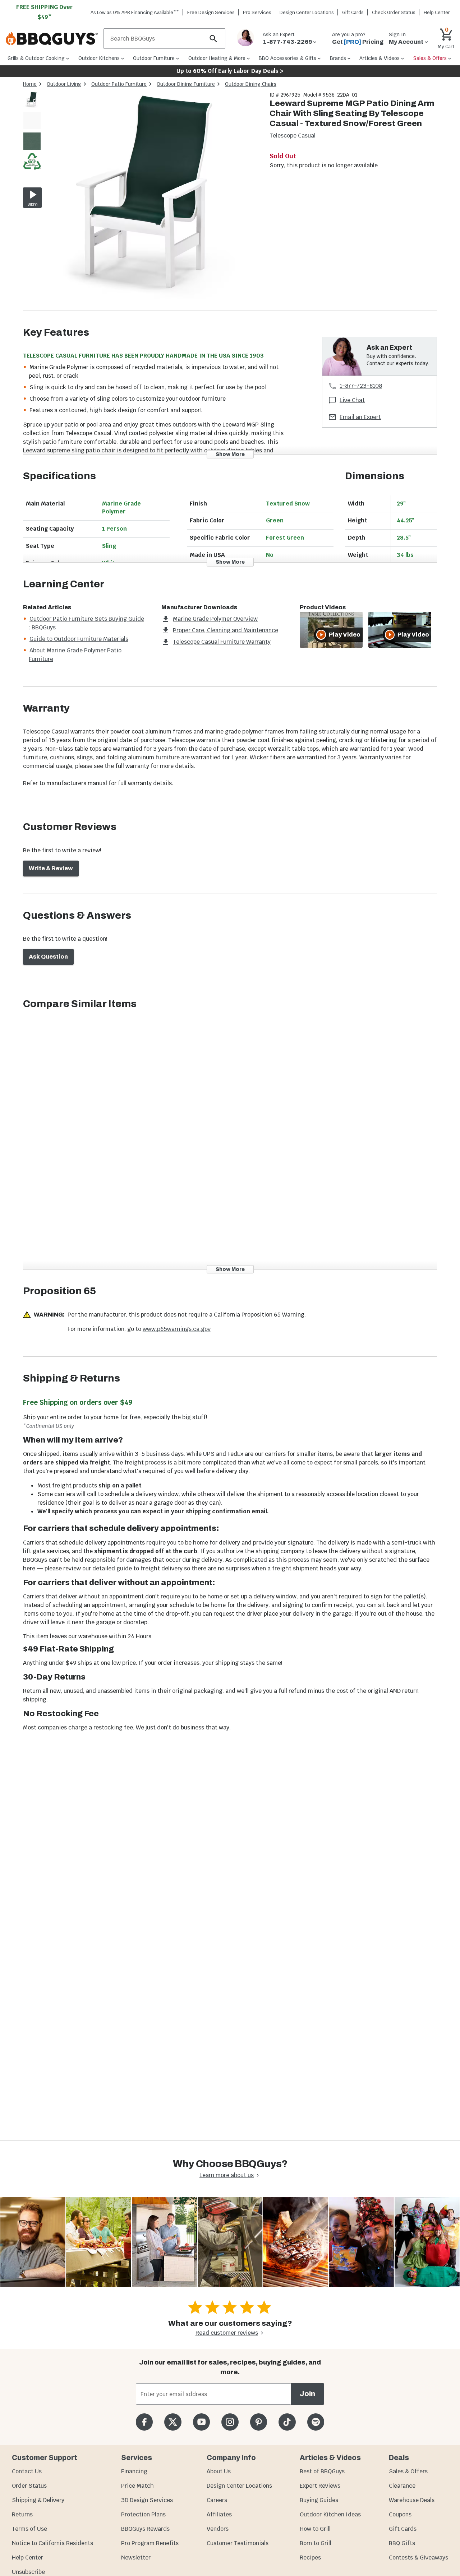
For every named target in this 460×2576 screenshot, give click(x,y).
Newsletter (136, 2558)
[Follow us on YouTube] (201, 2422)
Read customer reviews (227, 2333)
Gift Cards (353, 12)
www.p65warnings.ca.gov (177, 1329)
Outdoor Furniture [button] (154, 58)
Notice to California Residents (52, 2543)
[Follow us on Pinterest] (259, 2422)
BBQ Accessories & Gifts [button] (287, 58)
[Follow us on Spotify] (316, 2422)
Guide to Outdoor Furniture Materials (79, 639)
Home (30, 84)
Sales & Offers (408, 2471)
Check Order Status (394, 12)
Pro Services (257, 12)
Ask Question (48, 957)
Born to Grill (316, 2543)
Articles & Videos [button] (379, 58)
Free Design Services (211, 12)
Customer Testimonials (238, 2543)
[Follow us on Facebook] (144, 2422)
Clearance (402, 2486)
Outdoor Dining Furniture (186, 84)
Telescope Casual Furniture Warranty (222, 642)
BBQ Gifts (402, 2543)
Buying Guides (319, 2500)
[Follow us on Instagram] (230, 2422)
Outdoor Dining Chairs (251, 84)
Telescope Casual (293, 136)
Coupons (400, 2514)
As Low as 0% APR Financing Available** (135, 12)
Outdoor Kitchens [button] (99, 58)
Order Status (29, 2486)
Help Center (27, 2558)
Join (307, 2394)
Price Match (137, 2486)
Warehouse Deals (412, 2500)
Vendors (218, 2529)
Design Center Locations (307, 12)
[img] (152, 201)
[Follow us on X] (173, 2422)
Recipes (310, 2558)
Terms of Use (29, 2529)
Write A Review (51, 868)
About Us (219, 2471)
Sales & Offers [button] (430, 58)
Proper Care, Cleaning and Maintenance (226, 630)
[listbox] (32, 132)
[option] (32, 107)
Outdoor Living (64, 84)
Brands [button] (338, 58)
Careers (217, 2500)
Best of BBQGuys (322, 2471)
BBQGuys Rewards (145, 2529)
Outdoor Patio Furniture (119, 84)
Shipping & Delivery (38, 2500)
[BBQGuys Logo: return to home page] (52, 39)
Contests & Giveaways (418, 2558)
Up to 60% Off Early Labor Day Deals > (230, 71)
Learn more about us (227, 2175)
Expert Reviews (320, 2486)
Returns (22, 2514)
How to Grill (315, 2529)
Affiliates (219, 2514)
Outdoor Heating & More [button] (217, 58)
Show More (230, 454)
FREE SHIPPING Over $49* (45, 12)
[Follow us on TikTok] (287, 2422)
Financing (134, 2471)
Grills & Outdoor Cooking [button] (36, 58)
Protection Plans (143, 2514)
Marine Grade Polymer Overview (215, 619)
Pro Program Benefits (150, 2543)
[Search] (213, 39)
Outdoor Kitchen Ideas (330, 2514)
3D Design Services (147, 2500)
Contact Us (27, 2471)
